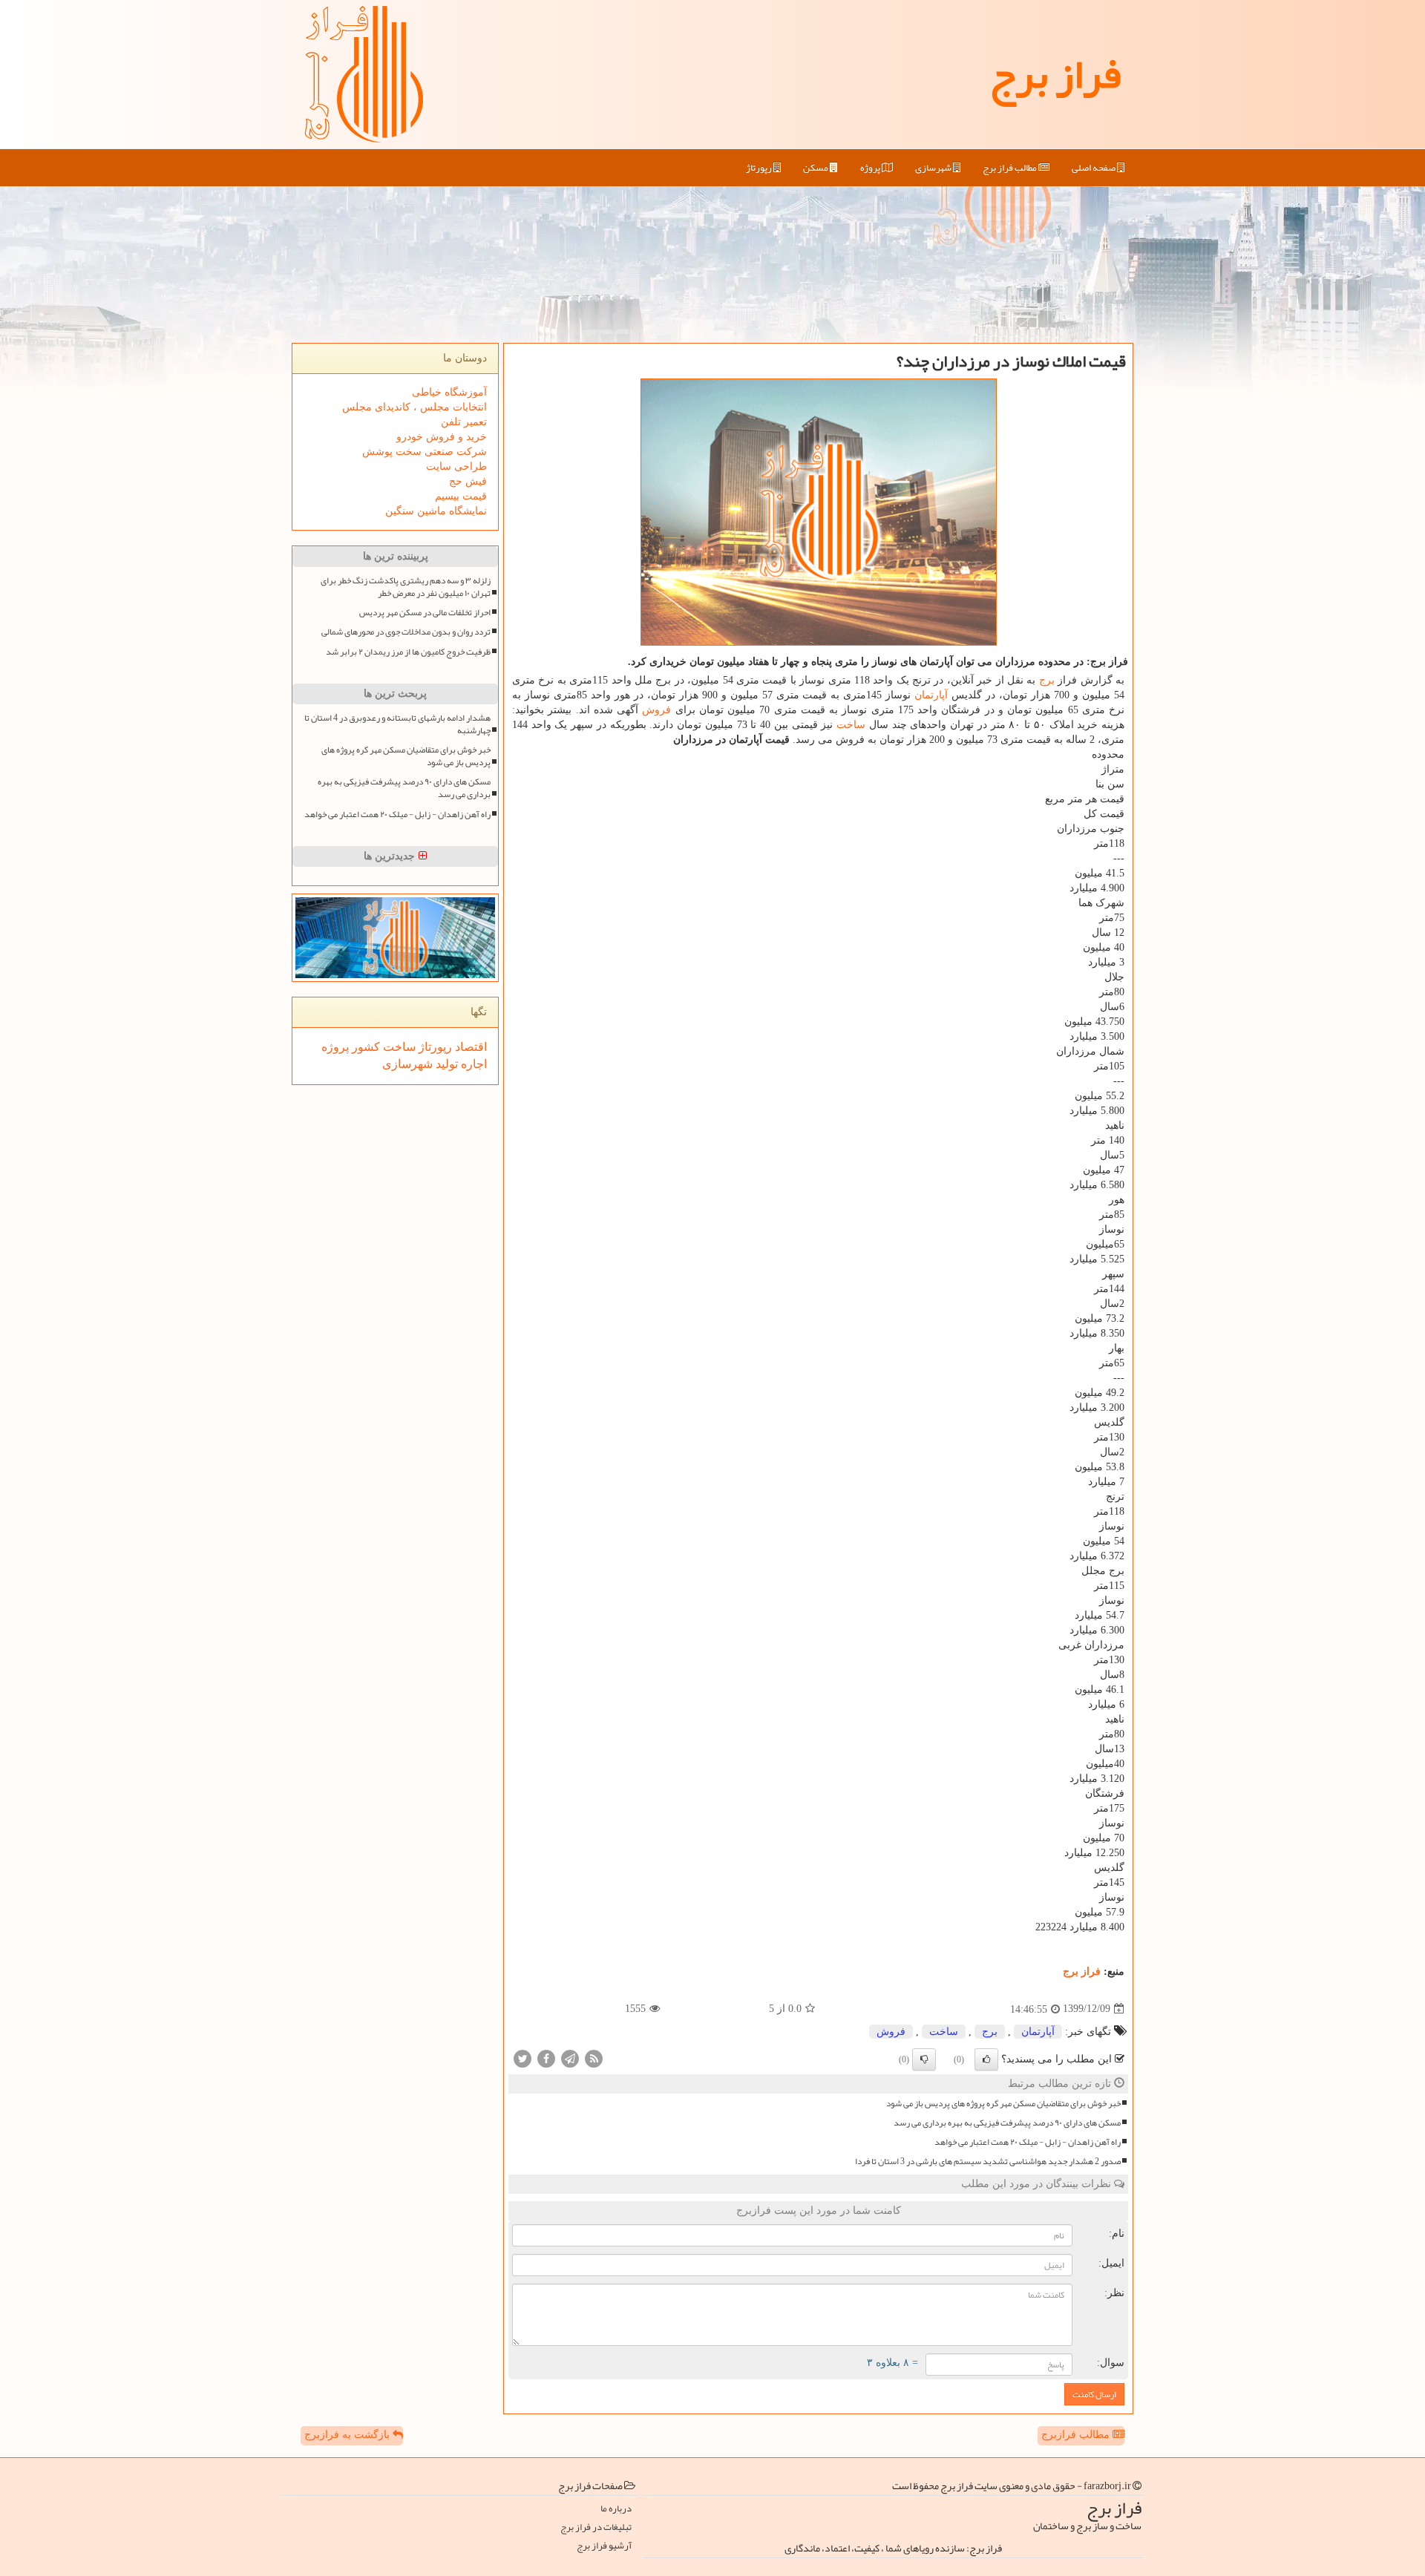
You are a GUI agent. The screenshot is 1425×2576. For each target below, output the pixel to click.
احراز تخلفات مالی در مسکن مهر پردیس (425, 613)
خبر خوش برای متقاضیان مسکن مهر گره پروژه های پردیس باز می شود (1003, 2104)
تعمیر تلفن (464, 422)
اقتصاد (469, 1047)
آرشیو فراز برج (604, 2546)
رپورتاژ (760, 168)
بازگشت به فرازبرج (348, 2435)
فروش (656, 710)
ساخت (851, 725)
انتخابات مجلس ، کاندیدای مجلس (415, 407)
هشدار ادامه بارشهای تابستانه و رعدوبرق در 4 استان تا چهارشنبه (397, 724)
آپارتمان (931, 695)
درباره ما (616, 2509)
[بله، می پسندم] (986, 2059)
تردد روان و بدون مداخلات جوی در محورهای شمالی (406, 632)
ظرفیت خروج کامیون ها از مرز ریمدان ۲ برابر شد (408, 652)
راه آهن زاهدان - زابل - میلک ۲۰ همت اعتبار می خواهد (1028, 2142)
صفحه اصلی (1094, 168)
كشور (364, 1047)
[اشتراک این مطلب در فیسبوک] (546, 2058)
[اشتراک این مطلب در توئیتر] (522, 2058)
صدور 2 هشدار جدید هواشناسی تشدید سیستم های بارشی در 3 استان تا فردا (988, 2162)
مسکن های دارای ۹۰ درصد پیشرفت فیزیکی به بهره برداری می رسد (1007, 2123)
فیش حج (468, 481)
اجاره (472, 1064)
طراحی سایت (456, 466)
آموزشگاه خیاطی (449, 392)
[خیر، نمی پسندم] (924, 2059)
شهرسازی (934, 168)
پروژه (871, 168)
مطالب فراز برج (1010, 168)
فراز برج (1055, 74)
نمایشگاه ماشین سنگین (436, 511)
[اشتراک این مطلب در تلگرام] (570, 2058)
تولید (445, 1064)
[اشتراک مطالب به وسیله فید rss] (594, 2058)
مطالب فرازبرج (1077, 2435)
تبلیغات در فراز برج (596, 2527)
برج (1047, 680)
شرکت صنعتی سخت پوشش (425, 452)
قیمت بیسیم (461, 496)
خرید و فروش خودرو (442, 437)
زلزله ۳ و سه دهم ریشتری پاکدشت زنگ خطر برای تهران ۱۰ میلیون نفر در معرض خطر (406, 587)
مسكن (816, 168)
